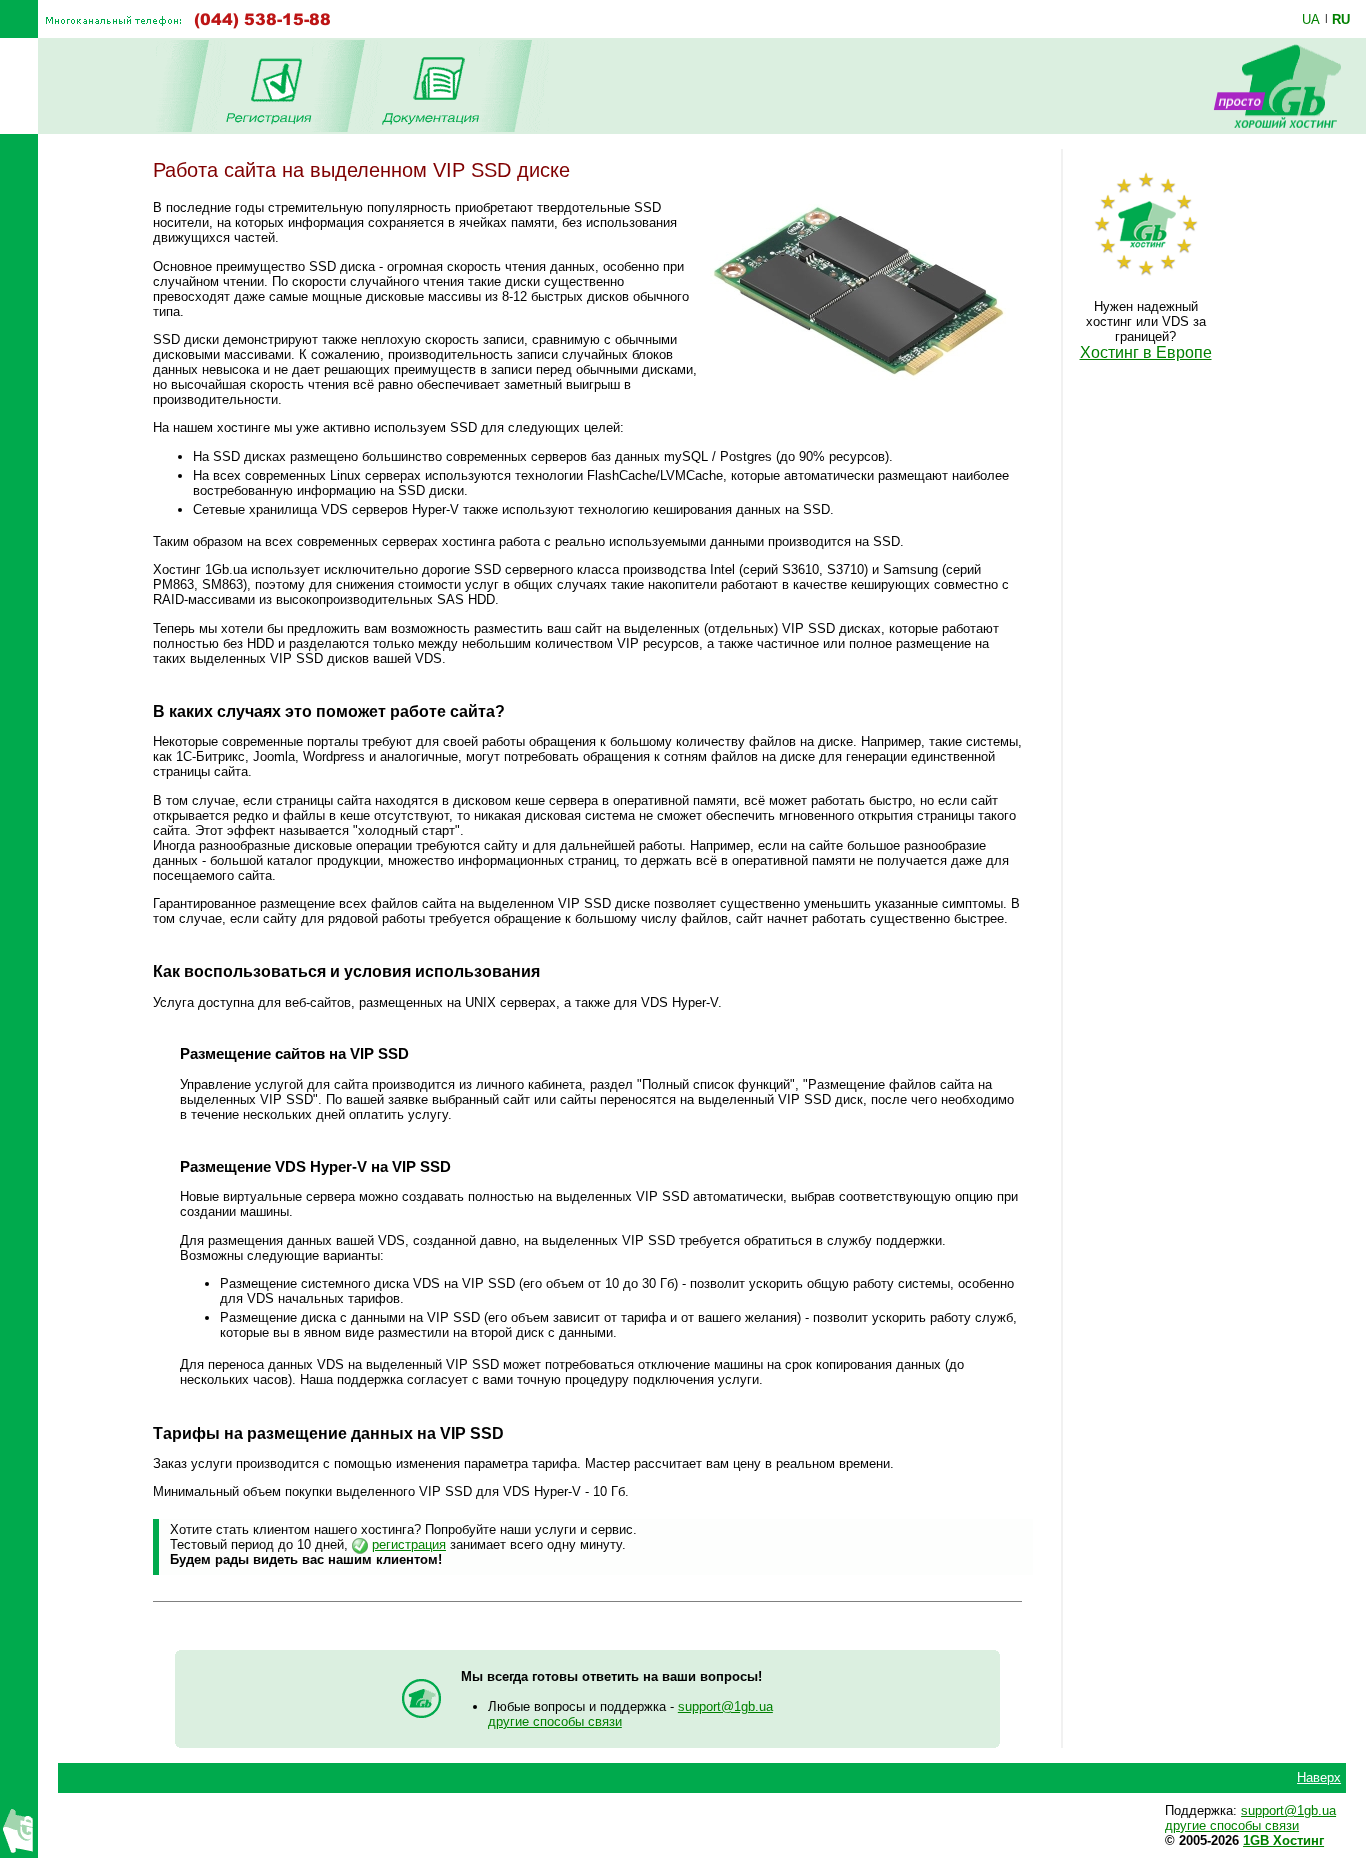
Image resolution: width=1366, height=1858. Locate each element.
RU (1341, 19)
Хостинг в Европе (1146, 352)
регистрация (409, 1544)
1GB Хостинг (1283, 1840)
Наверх (1319, 1777)
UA (1311, 19)
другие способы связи (555, 1721)
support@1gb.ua (725, 1706)
